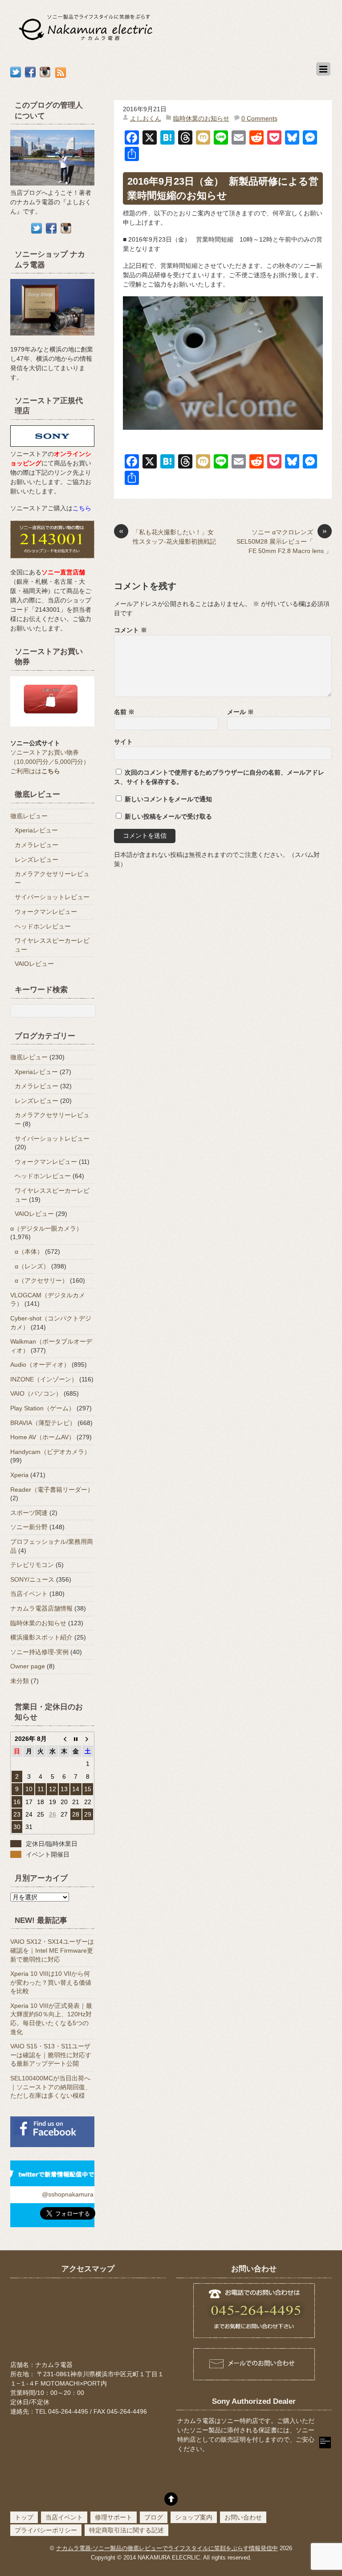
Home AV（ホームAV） (43, 1437)
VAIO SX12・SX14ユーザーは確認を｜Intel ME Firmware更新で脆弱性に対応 (52, 1950)
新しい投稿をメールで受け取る (168, 816)
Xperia (19, 1475)
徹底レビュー (29, 816)
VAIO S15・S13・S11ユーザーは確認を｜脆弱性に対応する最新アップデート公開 (51, 2055)
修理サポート (114, 2517)
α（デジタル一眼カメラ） (46, 1228)
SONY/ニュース (32, 1579)
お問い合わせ (243, 2517)
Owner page (28, 1666)
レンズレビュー (37, 860)
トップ (24, 2517)
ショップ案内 (194, 2517)
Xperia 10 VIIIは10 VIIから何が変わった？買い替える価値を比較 (51, 1982)
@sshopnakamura (68, 2194)
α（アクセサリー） (41, 1280)
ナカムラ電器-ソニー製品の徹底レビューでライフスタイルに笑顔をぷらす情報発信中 (167, 2548)
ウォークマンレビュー (46, 912)
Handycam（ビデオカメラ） (50, 1452)
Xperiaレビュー (36, 830)
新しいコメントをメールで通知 (168, 799)
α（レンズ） (32, 1266)
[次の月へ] (88, 1739)
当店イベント (29, 1594)
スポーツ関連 (29, 1513)
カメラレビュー (37, 845)
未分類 (20, 1681)
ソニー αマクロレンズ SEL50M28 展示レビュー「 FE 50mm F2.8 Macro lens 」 (284, 541)
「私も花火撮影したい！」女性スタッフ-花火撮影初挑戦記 (167, 536)
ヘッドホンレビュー (43, 926)
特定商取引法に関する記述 (126, 2530)
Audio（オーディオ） (40, 1365)
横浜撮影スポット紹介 (41, 1637)
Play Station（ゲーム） (43, 1408)
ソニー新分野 (29, 1527)
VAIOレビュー (34, 964)
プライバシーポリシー (46, 2530)
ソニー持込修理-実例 (39, 1652)
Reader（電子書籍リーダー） (52, 1490)
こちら (82, 508)
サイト (123, 742)
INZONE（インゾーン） (44, 1379)
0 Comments (259, 118)
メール (240, 712)
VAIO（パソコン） (36, 1393)
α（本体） (29, 1252)
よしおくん (146, 118)
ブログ (154, 2517)
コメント (130, 630)
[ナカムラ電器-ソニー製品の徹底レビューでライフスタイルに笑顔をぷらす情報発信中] (87, 42)
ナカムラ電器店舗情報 (41, 1608)
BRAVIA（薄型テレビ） (43, 1423)
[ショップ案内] (52, 340)
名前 (124, 712)
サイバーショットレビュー (52, 897)
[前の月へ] (64, 1739)
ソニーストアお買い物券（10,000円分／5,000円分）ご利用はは (50, 762)
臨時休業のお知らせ (201, 118)
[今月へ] (76, 1739)
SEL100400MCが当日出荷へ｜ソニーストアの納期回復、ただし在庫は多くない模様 (51, 2087)
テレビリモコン (32, 1565)
